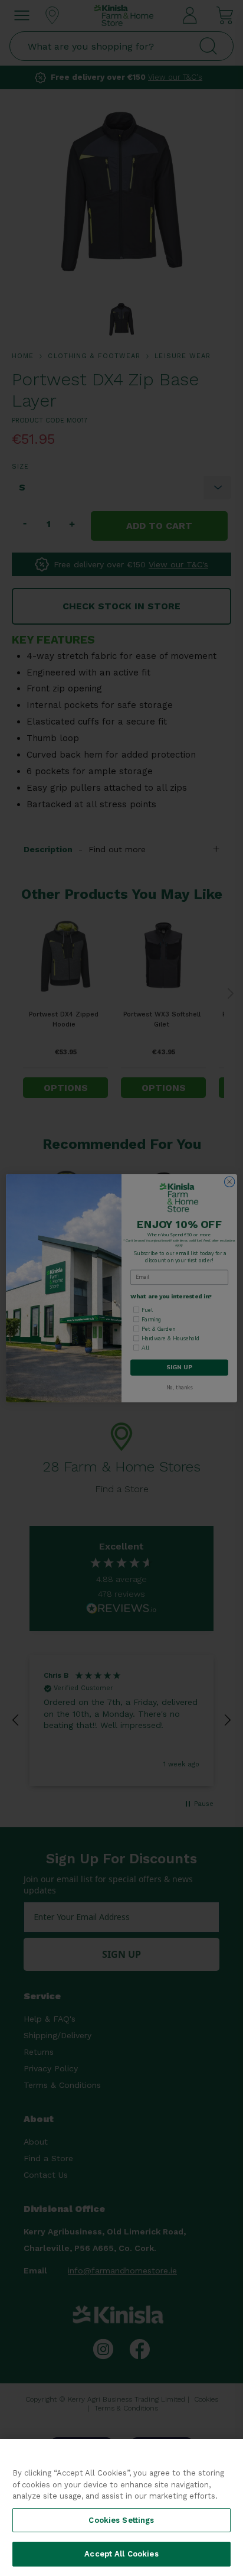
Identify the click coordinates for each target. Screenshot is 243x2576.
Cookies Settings (121, 2520)
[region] (121, 2507)
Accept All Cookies (121, 2554)
